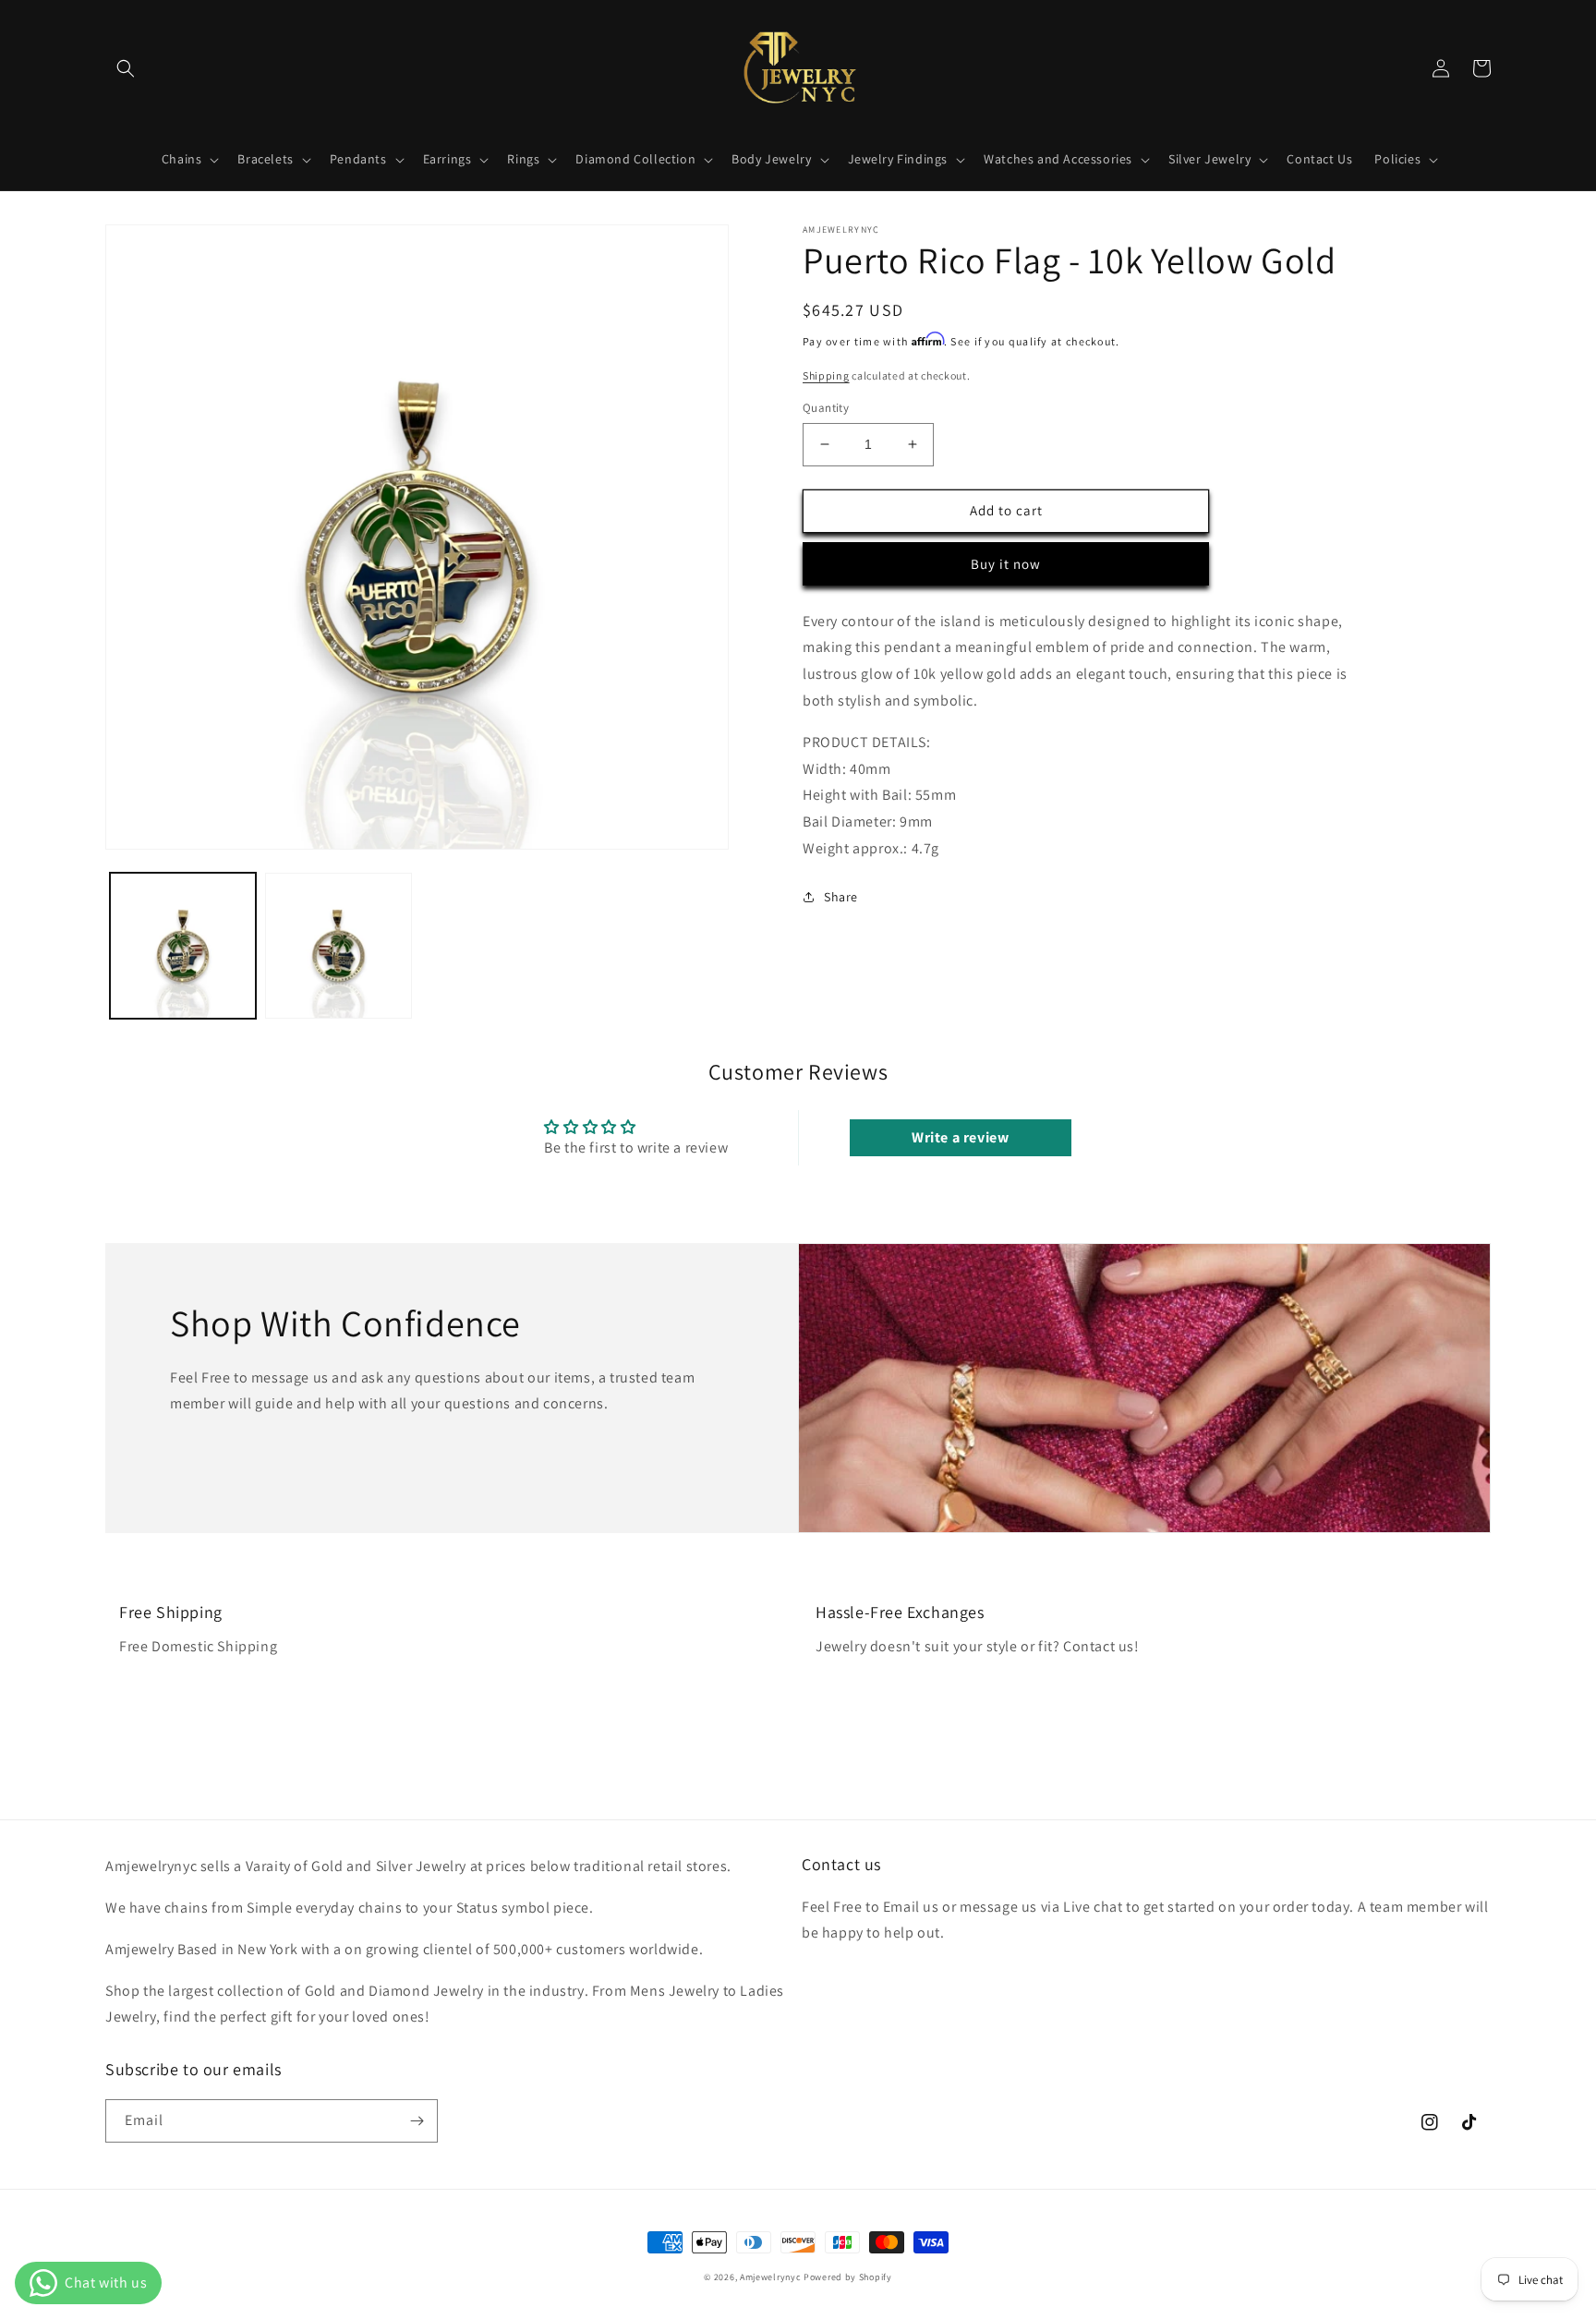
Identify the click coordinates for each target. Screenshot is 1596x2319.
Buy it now (1006, 564)
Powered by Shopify (848, 2277)
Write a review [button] (960, 1137)
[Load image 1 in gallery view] (183, 946)
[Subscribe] (417, 2121)
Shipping (826, 375)
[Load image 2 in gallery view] (338, 946)
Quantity (826, 408)
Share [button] (841, 897)
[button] (126, 68)
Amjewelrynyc (770, 2277)
